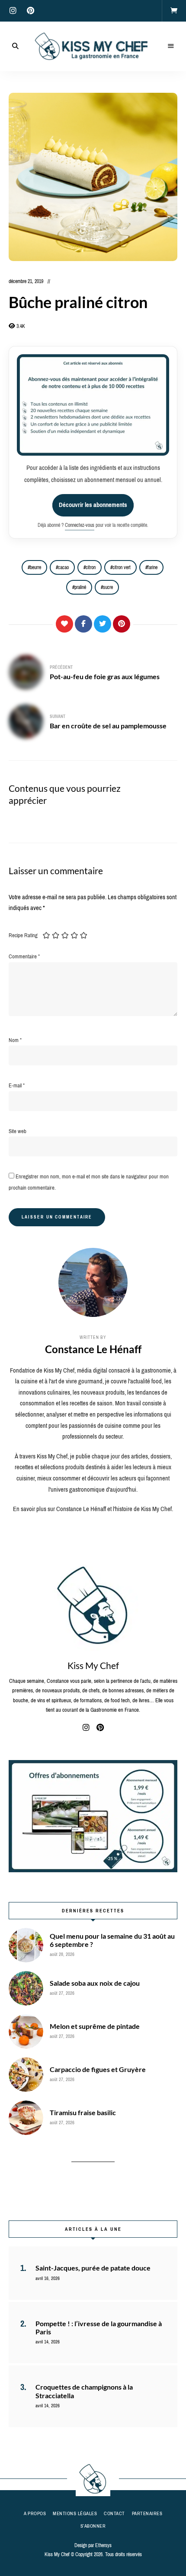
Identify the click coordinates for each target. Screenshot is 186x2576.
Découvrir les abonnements (93, 505)
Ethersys (103, 2545)
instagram (13, 11)
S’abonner (93, 2526)
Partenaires (147, 2513)
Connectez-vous (80, 525)
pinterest (30, 11)
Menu (171, 46)
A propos (35, 2513)
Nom (15, 1040)
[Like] (64, 624)
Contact (114, 2513)
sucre (108, 587)
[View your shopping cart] (174, 11)
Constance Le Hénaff (93, 1349)
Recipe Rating (23, 935)
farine (152, 567)
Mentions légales (75, 2513)
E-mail (17, 1085)
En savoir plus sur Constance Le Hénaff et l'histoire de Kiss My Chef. (93, 1509)
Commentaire (24, 956)
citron (91, 567)
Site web (18, 1131)
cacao (63, 567)
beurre (35, 567)
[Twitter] (103, 624)
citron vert (122, 567)
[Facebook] (83, 624)
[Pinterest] (122, 624)
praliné (80, 587)
